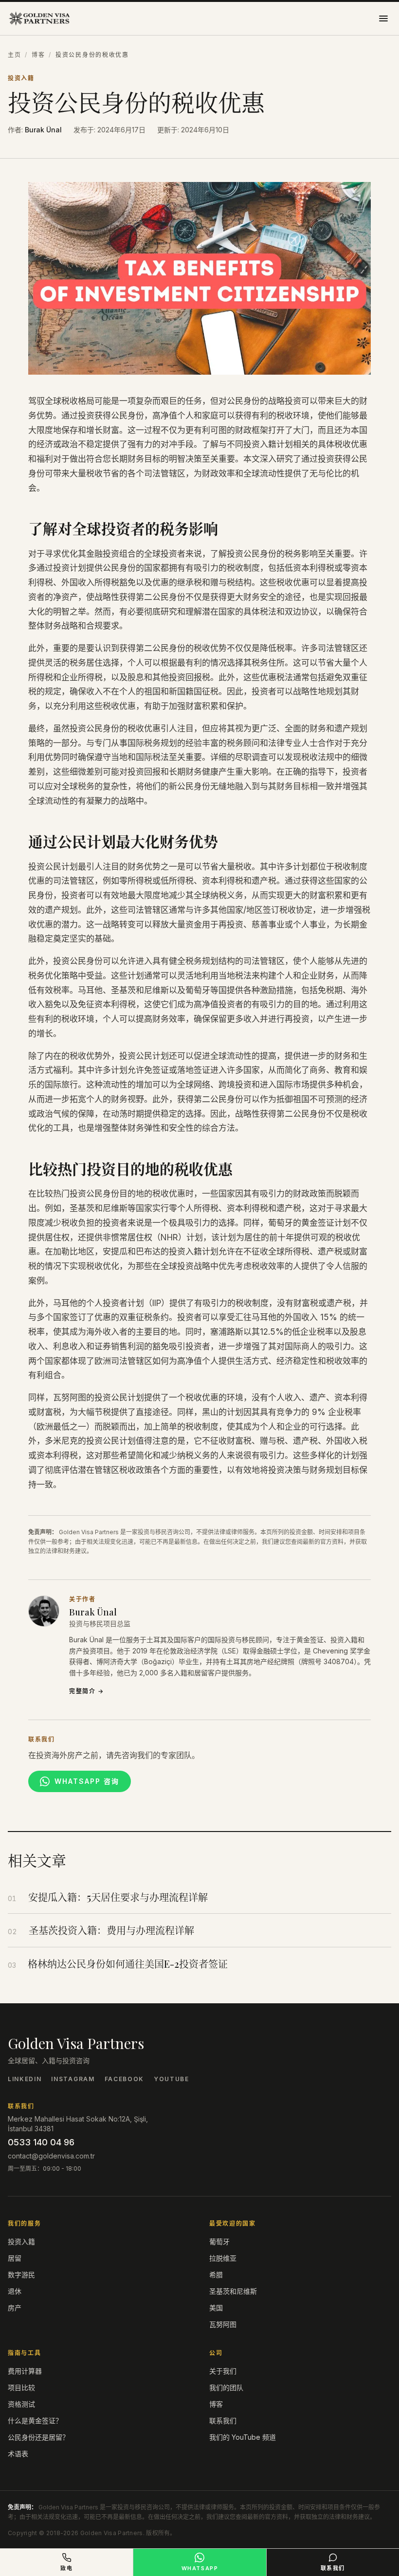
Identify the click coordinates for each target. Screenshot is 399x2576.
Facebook (124, 2079)
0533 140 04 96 (41, 2142)
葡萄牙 (219, 2241)
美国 (216, 2308)
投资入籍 (21, 78)
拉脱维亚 (223, 2258)
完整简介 (87, 1691)
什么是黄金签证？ (35, 2421)
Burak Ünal (43, 130)
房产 (15, 2308)
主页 (14, 55)
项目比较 (21, 2387)
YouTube (172, 2079)
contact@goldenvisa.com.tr (51, 2156)
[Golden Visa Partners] (39, 18)
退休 (15, 2291)
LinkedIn (25, 2079)
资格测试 (21, 2404)
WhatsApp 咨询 (87, 1781)
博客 (38, 55)
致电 (66, 2568)
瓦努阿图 (223, 2324)
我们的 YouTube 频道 (243, 2437)
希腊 (216, 2275)
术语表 (18, 2454)
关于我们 (223, 2371)
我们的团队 (226, 2387)
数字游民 (21, 2275)
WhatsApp (200, 2568)
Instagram (73, 2079)
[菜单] (383, 18)
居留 (15, 2258)
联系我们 (223, 2421)
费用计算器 (25, 2371)
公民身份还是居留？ (38, 2437)
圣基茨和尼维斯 (233, 2291)
